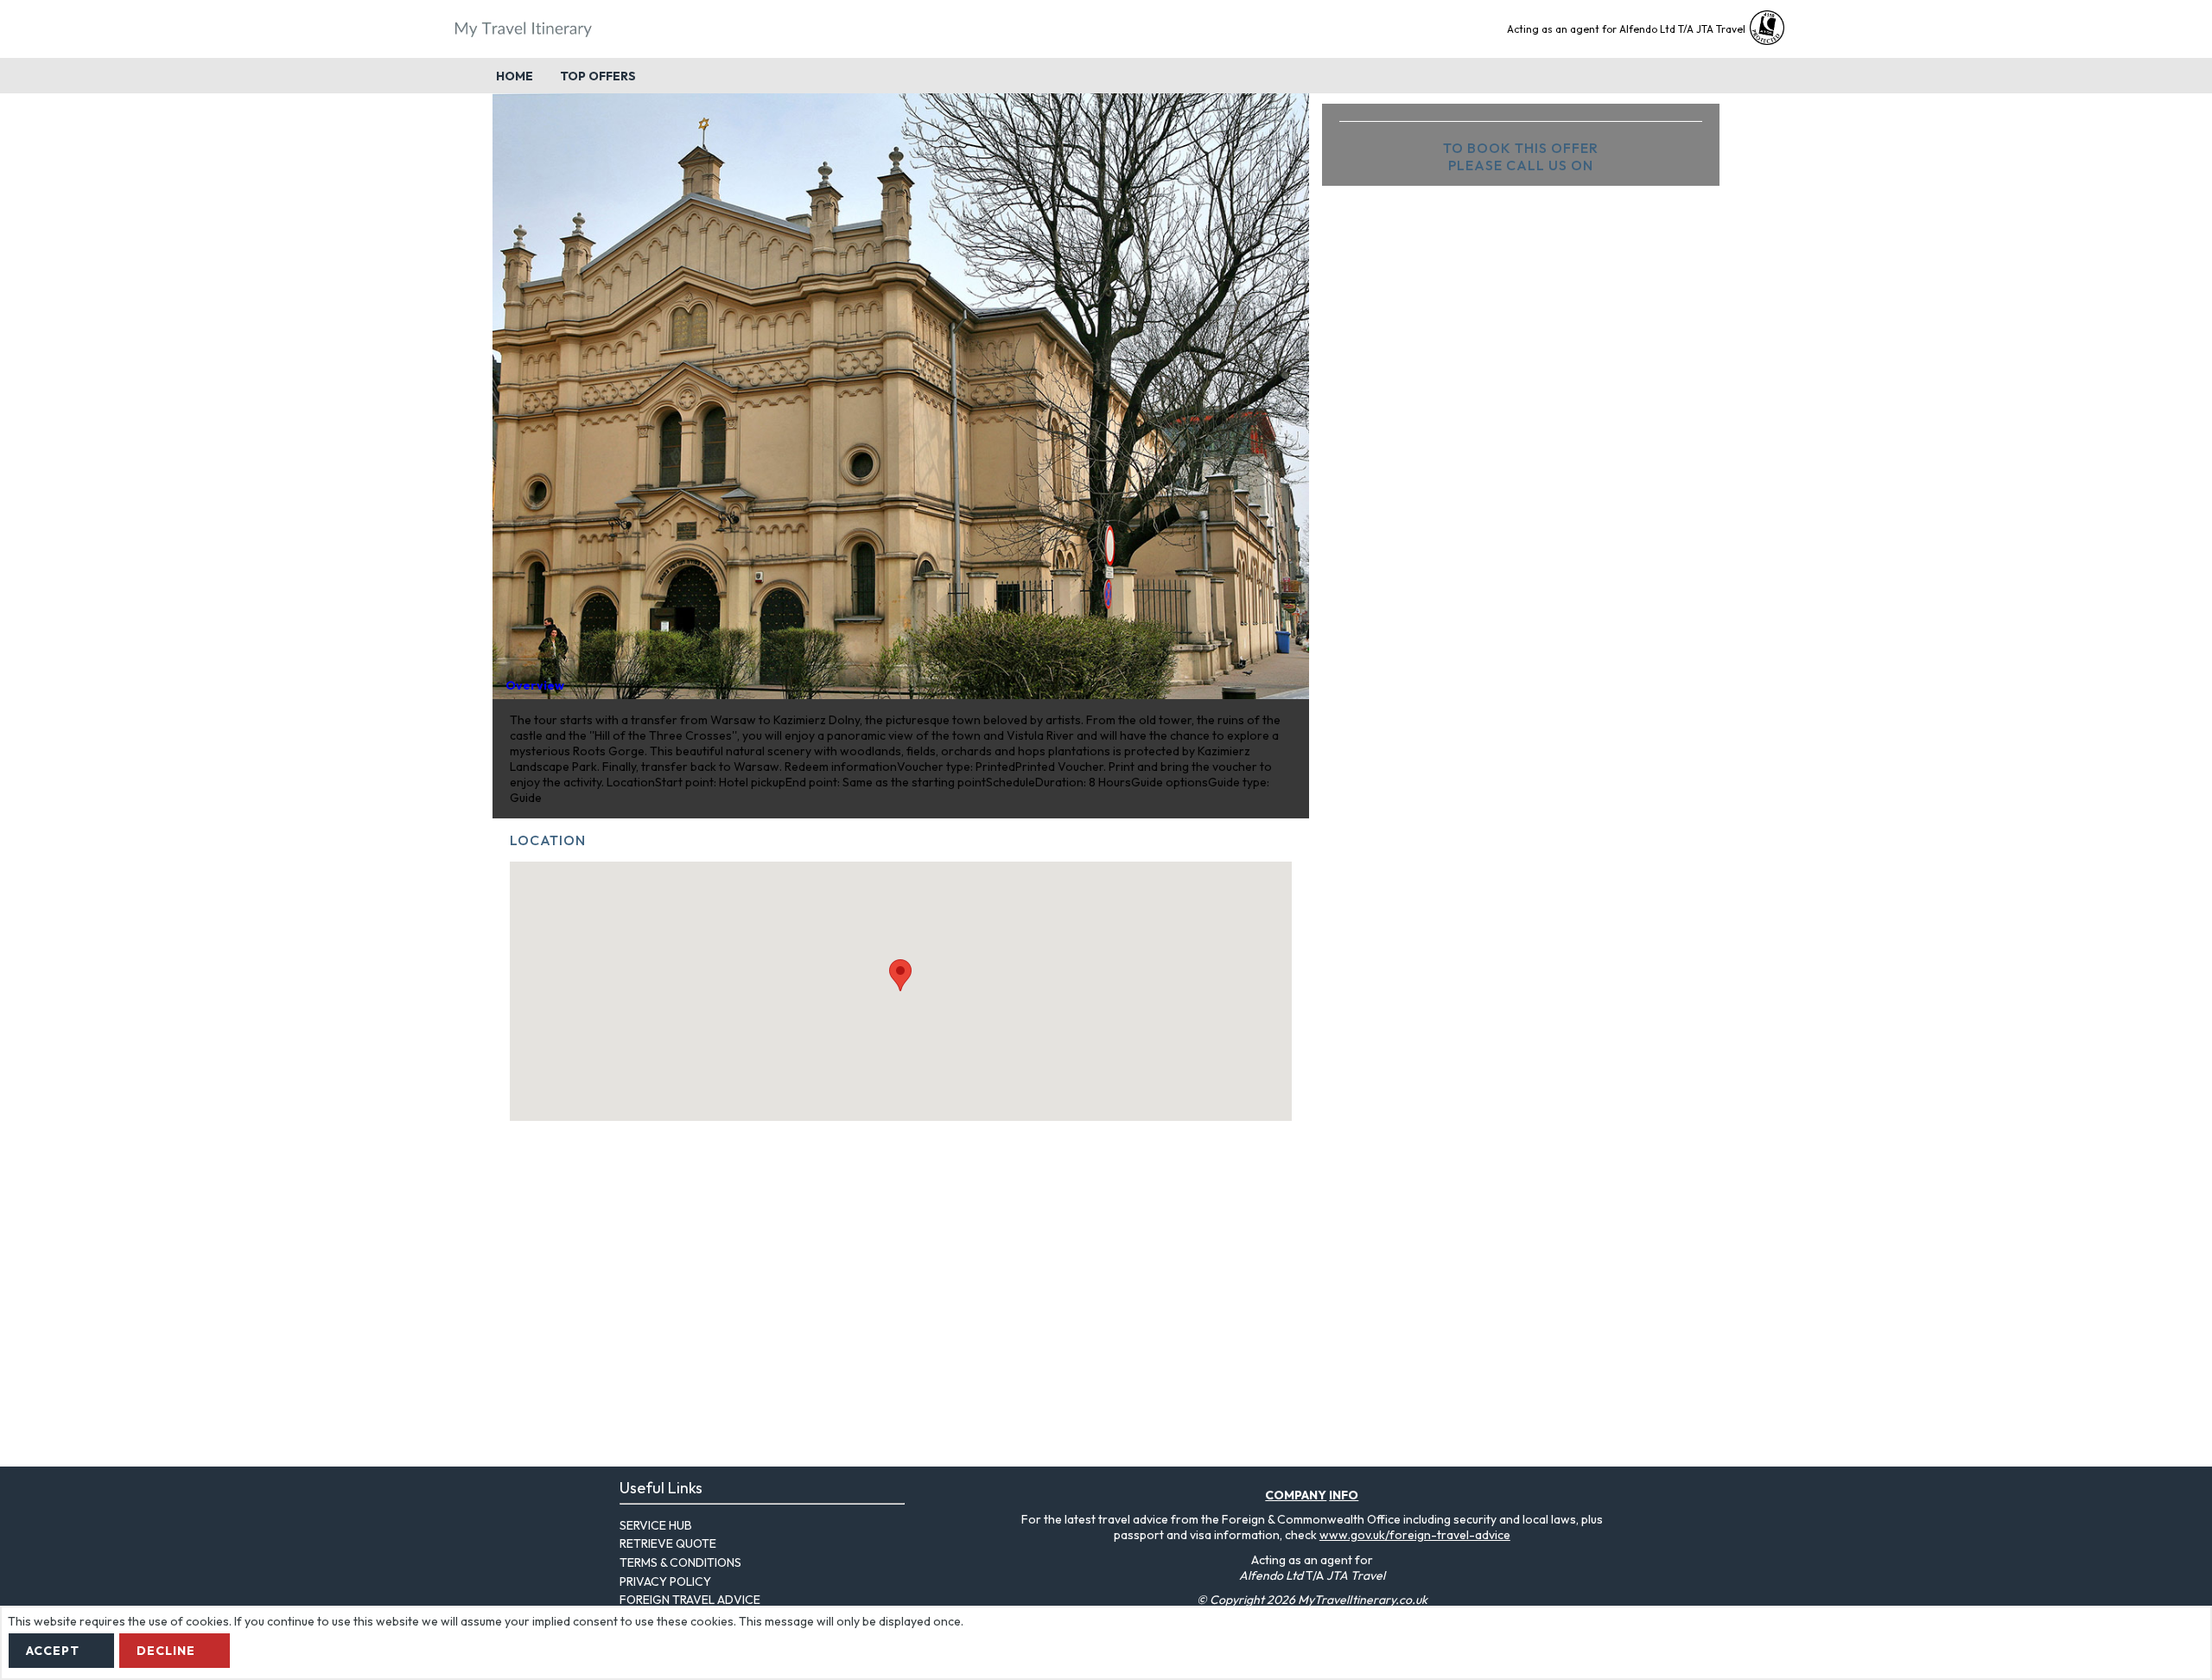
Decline (166, 1651)
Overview (535, 685)
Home (515, 76)
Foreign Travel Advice (690, 1600)
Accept (53, 1651)
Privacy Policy (665, 1581)
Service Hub (656, 1525)
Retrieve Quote (668, 1543)
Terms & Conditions (680, 1562)
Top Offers (598, 76)
